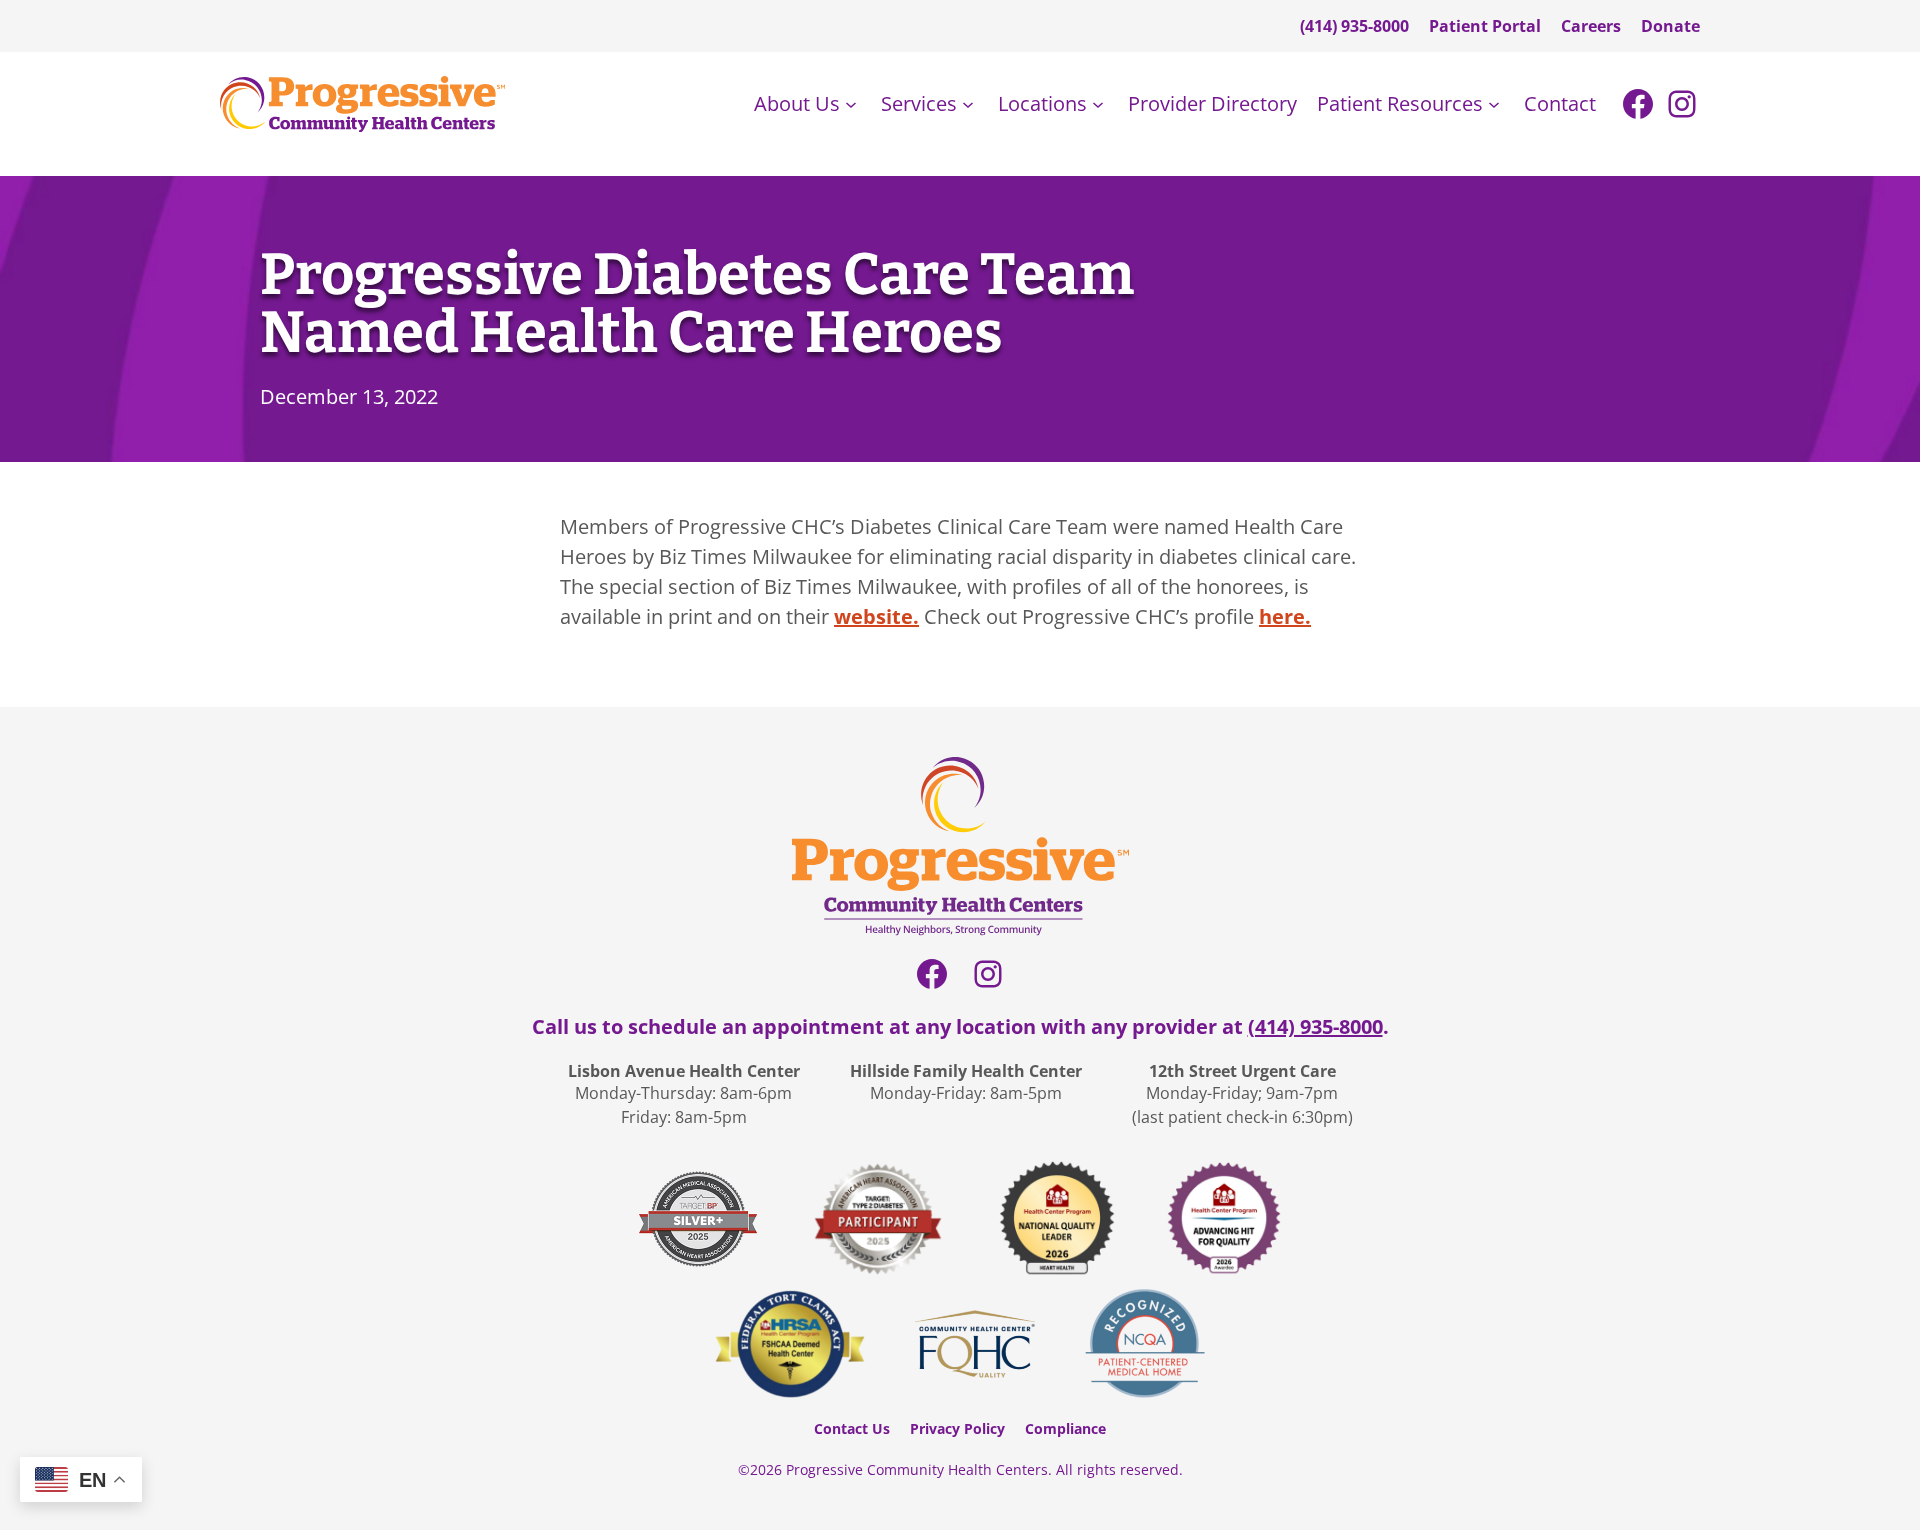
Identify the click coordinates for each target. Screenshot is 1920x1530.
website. (876, 616)
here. (1285, 616)
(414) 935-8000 (1315, 1026)
